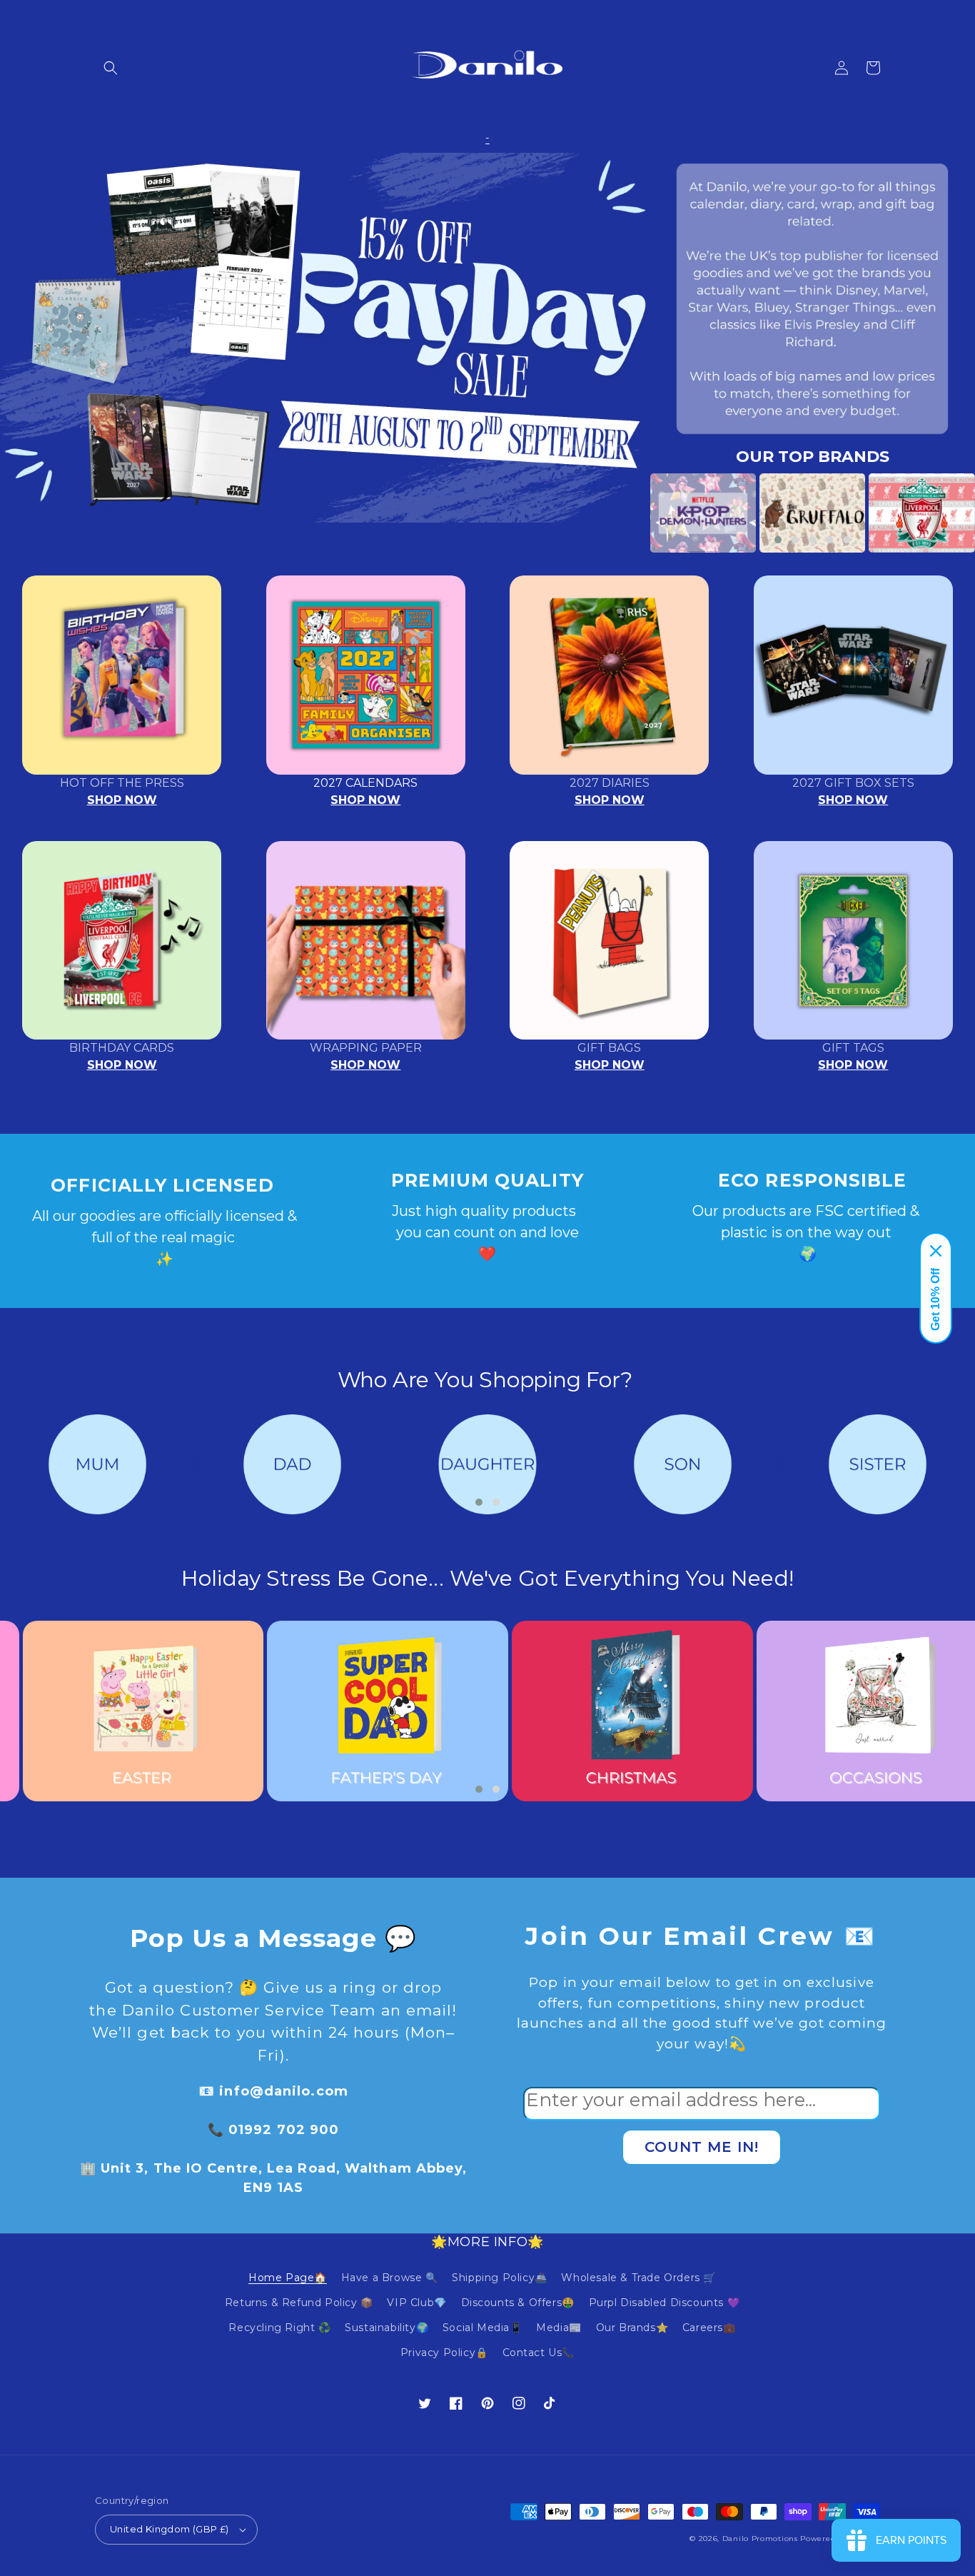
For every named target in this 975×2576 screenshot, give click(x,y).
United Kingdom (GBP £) (170, 2529)
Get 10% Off (935, 1299)
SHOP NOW (122, 800)
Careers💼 (709, 2328)
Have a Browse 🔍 (390, 2278)
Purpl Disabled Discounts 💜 (665, 2303)
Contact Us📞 (539, 2353)
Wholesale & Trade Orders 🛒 (638, 2278)
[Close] (936, 1251)
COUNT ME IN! (702, 2147)
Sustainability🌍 (387, 2328)
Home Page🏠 (288, 2278)
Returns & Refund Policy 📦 (299, 2303)
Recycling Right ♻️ (279, 2328)
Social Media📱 (483, 2328)
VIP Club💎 (416, 2303)
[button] (111, 68)
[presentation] (629, 513)
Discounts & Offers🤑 (518, 2303)
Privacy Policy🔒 (444, 2353)
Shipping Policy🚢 (500, 2278)
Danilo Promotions (760, 2539)
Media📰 (559, 2328)
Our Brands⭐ (632, 2328)
